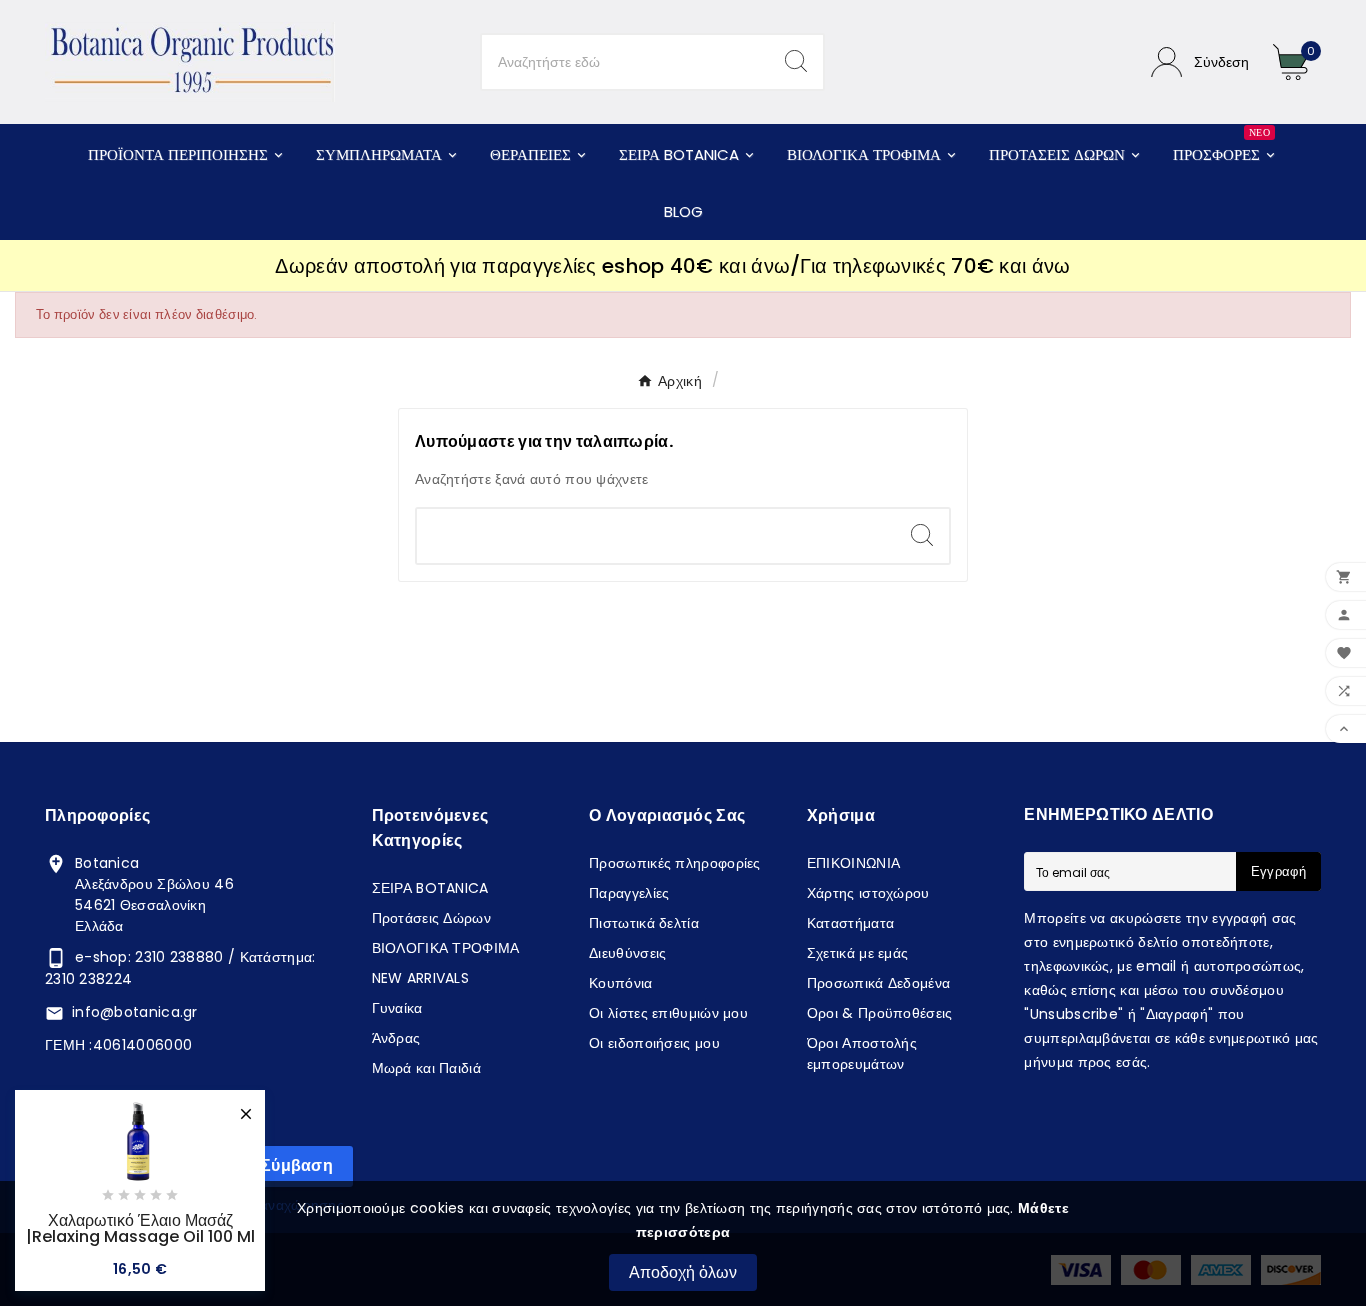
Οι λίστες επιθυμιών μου (668, 1013)
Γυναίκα (397, 1008)
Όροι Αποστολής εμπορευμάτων (862, 1053)
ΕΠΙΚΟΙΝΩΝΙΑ (853, 863)
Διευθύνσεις (627, 953)
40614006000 (142, 1045)
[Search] (796, 61)
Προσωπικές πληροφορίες (675, 863)
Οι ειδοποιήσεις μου (654, 1043)
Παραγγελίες (629, 893)
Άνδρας (396, 1038)
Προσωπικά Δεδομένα (878, 983)
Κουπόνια (620, 983)
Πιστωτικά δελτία (644, 923)
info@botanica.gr (135, 1012)
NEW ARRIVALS (421, 978)
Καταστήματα (850, 923)
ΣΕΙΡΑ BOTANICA (430, 888)
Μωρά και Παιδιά (427, 1068)
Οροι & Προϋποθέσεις (880, 1013)
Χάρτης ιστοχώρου (868, 893)
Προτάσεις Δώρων (432, 918)
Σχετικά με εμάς (858, 953)
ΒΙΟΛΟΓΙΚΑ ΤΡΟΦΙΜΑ (446, 948)
